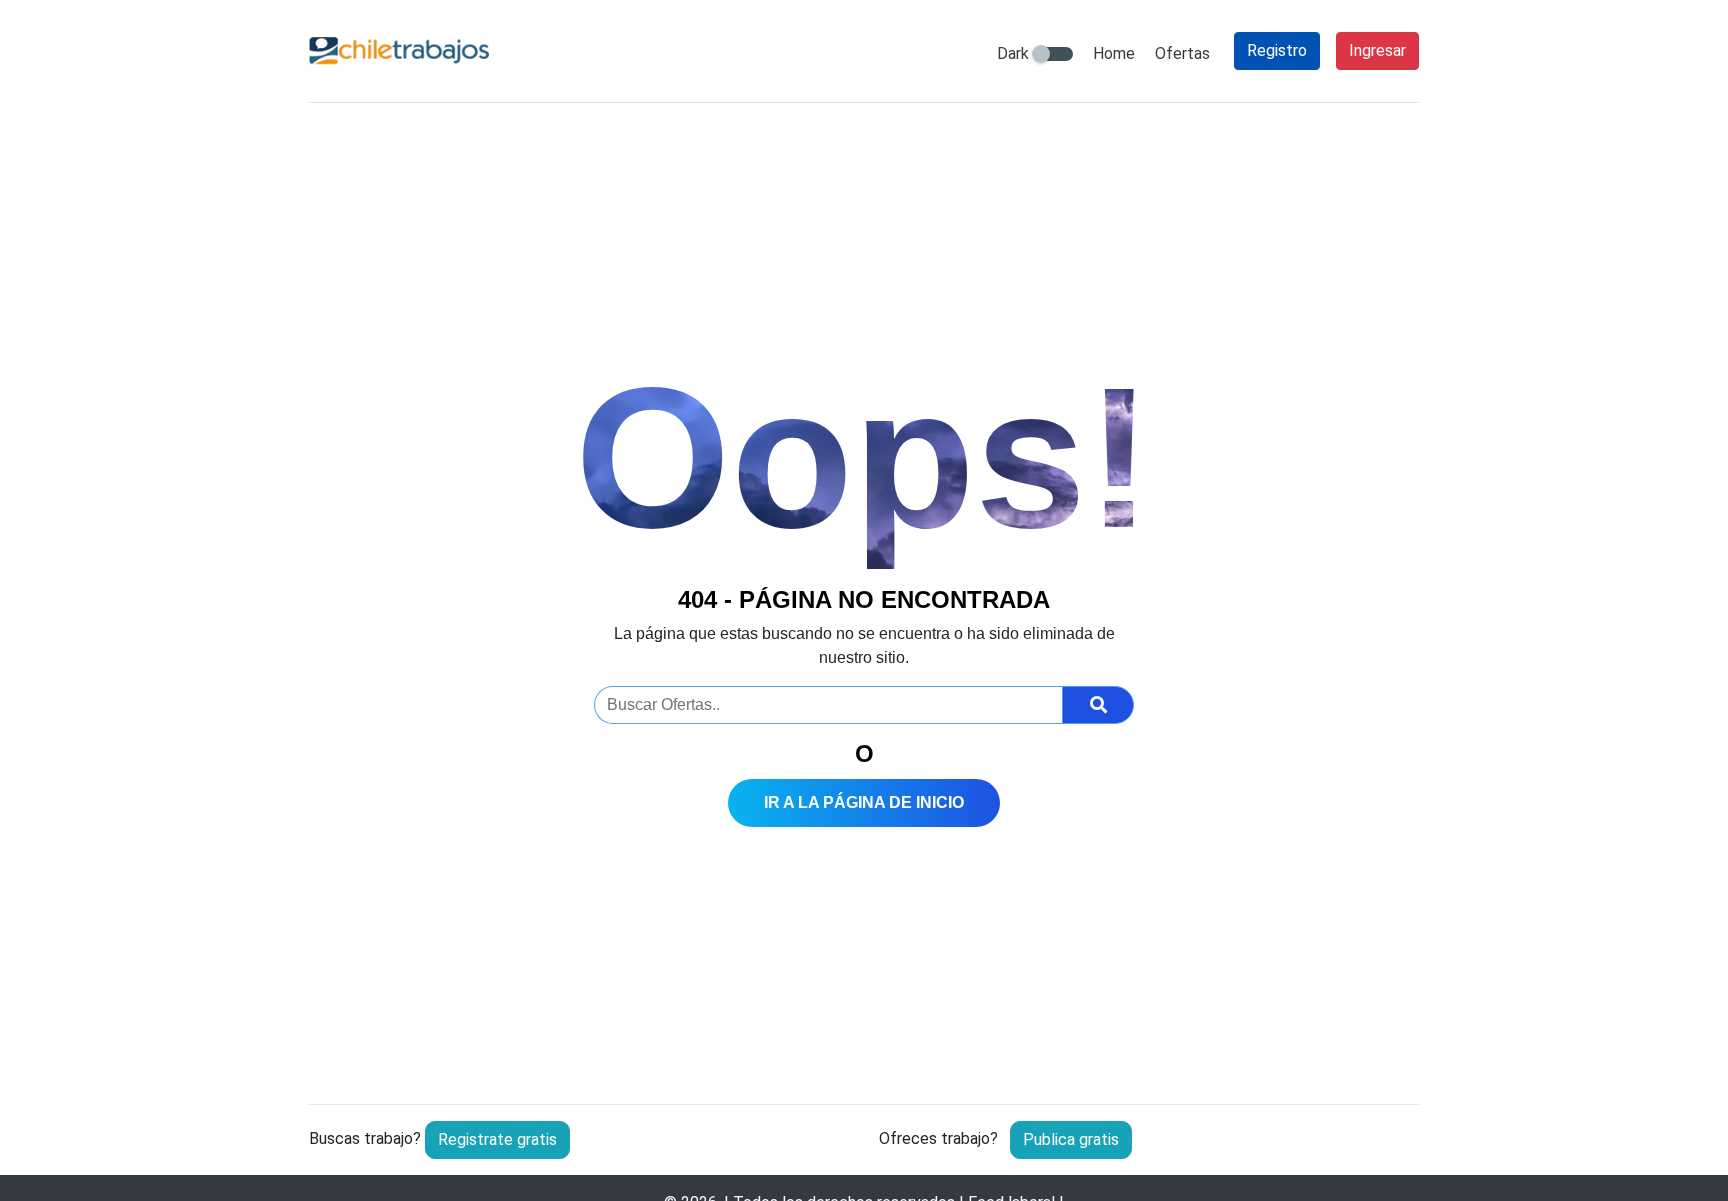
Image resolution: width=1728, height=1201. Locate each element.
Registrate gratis (497, 1139)
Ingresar (1377, 50)
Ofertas (1182, 53)
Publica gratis (1071, 1139)
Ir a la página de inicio (864, 802)
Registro (1277, 50)
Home (1114, 53)
